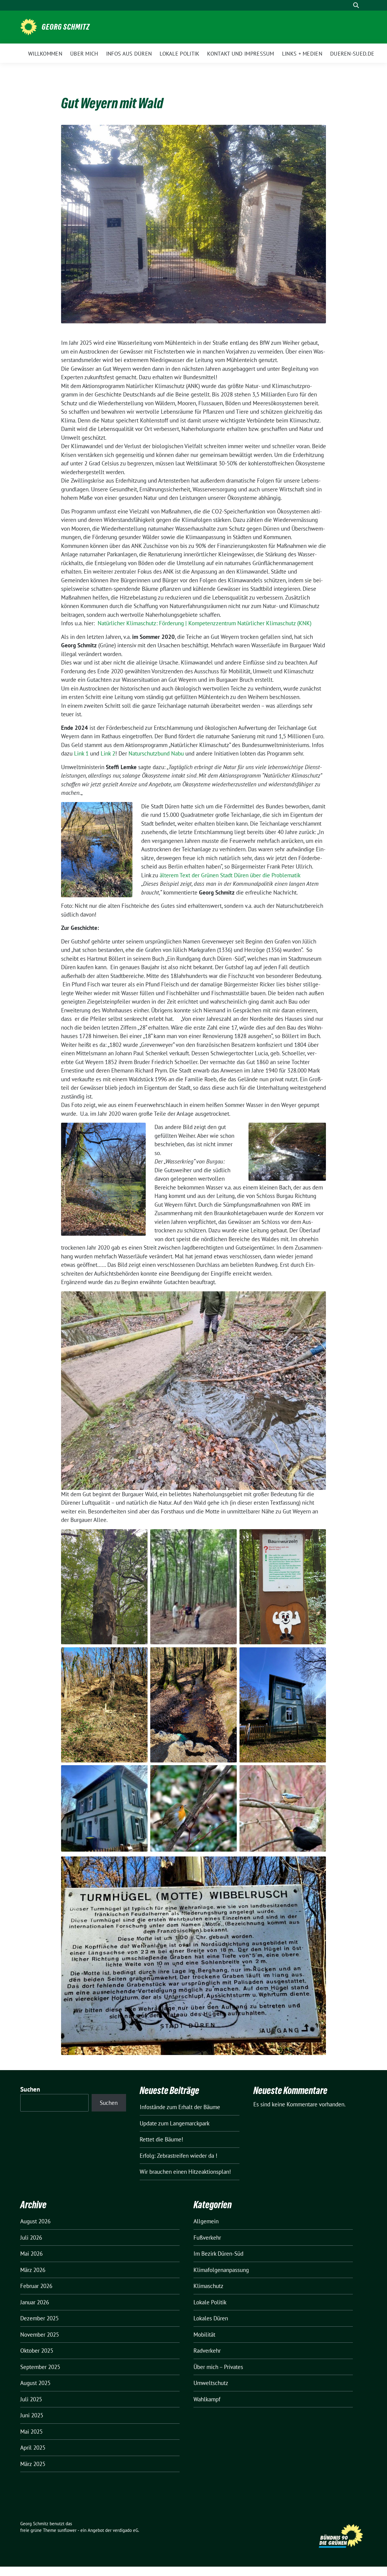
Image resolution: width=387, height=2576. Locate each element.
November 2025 (40, 2335)
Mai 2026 (31, 2254)
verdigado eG (125, 2530)
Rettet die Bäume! (161, 2139)
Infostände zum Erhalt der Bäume (180, 2107)
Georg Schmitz (66, 27)
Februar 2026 (36, 2286)
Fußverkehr (207, 2238)
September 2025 (40, 2367)
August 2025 (35, 2383)
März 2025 (33, 2464)
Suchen (30, 2089)
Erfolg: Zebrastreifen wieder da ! (179, 2156)
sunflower (67, 2530)
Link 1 (81, 753)
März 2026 (33, 2270)
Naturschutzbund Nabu (157, 753)
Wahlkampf (207, 2399)
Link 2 (108, 753)
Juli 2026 (31, 2238)
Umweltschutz (211, 2383)
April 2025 (33, 2448)
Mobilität (204, 2335)
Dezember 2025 (39, 2318)
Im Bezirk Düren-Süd (218, 2254)
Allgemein (206, 2221)
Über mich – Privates (218, 2367)
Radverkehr (207, 2351)
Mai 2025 (31, 2432)
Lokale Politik (210, 2302)
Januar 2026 (35, 2302)
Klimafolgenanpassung (221, 2270)
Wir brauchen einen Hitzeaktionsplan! (185, 2172)
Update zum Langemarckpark (175, 2123)
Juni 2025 (32, 2415)
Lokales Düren (211, 2318)
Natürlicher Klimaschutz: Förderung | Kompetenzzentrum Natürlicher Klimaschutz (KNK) (205, 623)
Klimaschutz (208, 2286)
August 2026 (35, 2221)
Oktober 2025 (37, 2351)
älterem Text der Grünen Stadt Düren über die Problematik (230, 875)
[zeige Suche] (356, 5)
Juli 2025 (31, 2399)
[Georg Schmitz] (29, 26)
